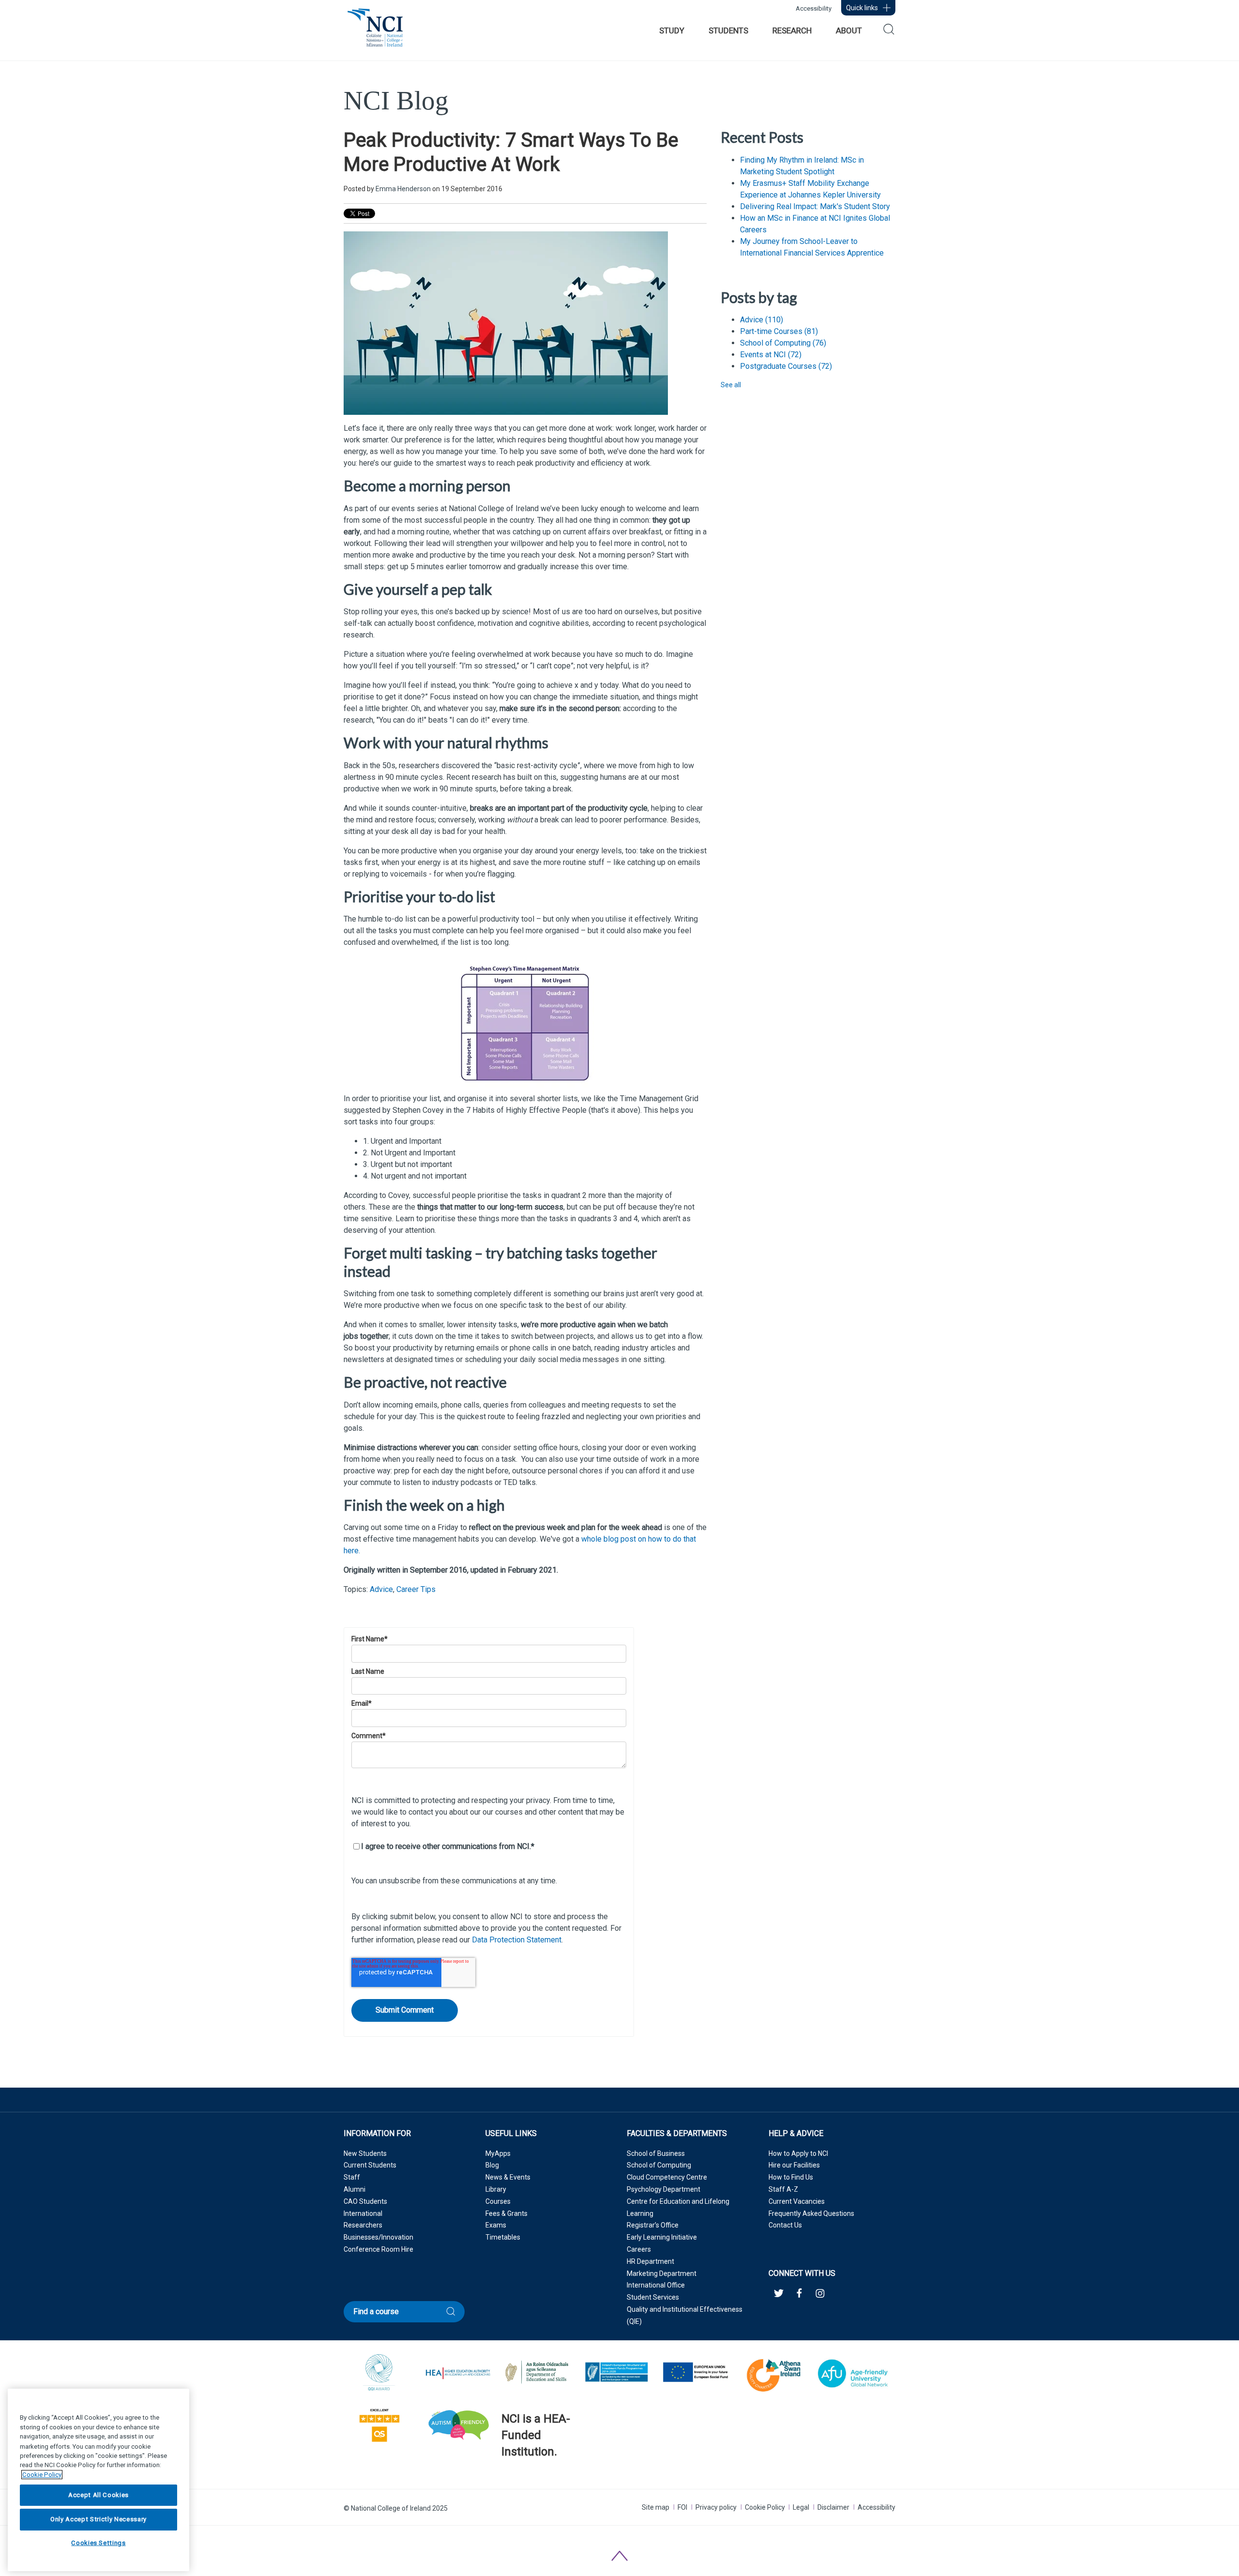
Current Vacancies (797, 2201)
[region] (98, 2480)
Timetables (503, 2237)
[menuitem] (672, 30)
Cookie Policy (765, 2507)
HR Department (650, 2261)
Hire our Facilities (794, 2165)
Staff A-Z (783, 2189)
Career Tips (416, 1589)
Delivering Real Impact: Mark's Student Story (815, 206)
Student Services (653, 2297)
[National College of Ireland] (375, 33)
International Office (656, 2285)
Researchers (363, 2225)
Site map (656, 2507)
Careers (639, 2249)
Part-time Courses (779, 331)
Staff (352, 2177)
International (363, 2213)
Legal (801, 2507)
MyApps (498, 2153)
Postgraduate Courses (786, 366)
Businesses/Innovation (378, 2237)
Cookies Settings (98, 2543)
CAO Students (365, 2201)
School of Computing (783, 343)
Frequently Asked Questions (811, 2213)
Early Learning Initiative (662, 2237)
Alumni (355, 2189)
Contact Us (785, 2225)
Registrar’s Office (653, 2225)
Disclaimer (833, 2507)
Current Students (370, 2165)
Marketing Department (662, 2273)
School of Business (656, 2153)
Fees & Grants (506, 2213)
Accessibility (814, 8)
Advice (381, 1589)
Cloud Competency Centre (667, 2177)
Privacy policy (716, 2507)
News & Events (508, 2177)
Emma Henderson (403, 189)
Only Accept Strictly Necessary (98, 2519)
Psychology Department (664, 2189)
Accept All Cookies (98, 2495)
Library (496, 2189)
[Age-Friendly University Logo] (502, 2477)
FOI (682, 2507)
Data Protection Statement (517, 1940)
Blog (492, 2165)
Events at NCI (771, 355)
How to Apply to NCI (798, 2153)
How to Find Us (791, 2177)
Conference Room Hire (378, 2249)
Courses (498, 2201)
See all (731, 385)
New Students (365, 2153)
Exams (496, 2225)
